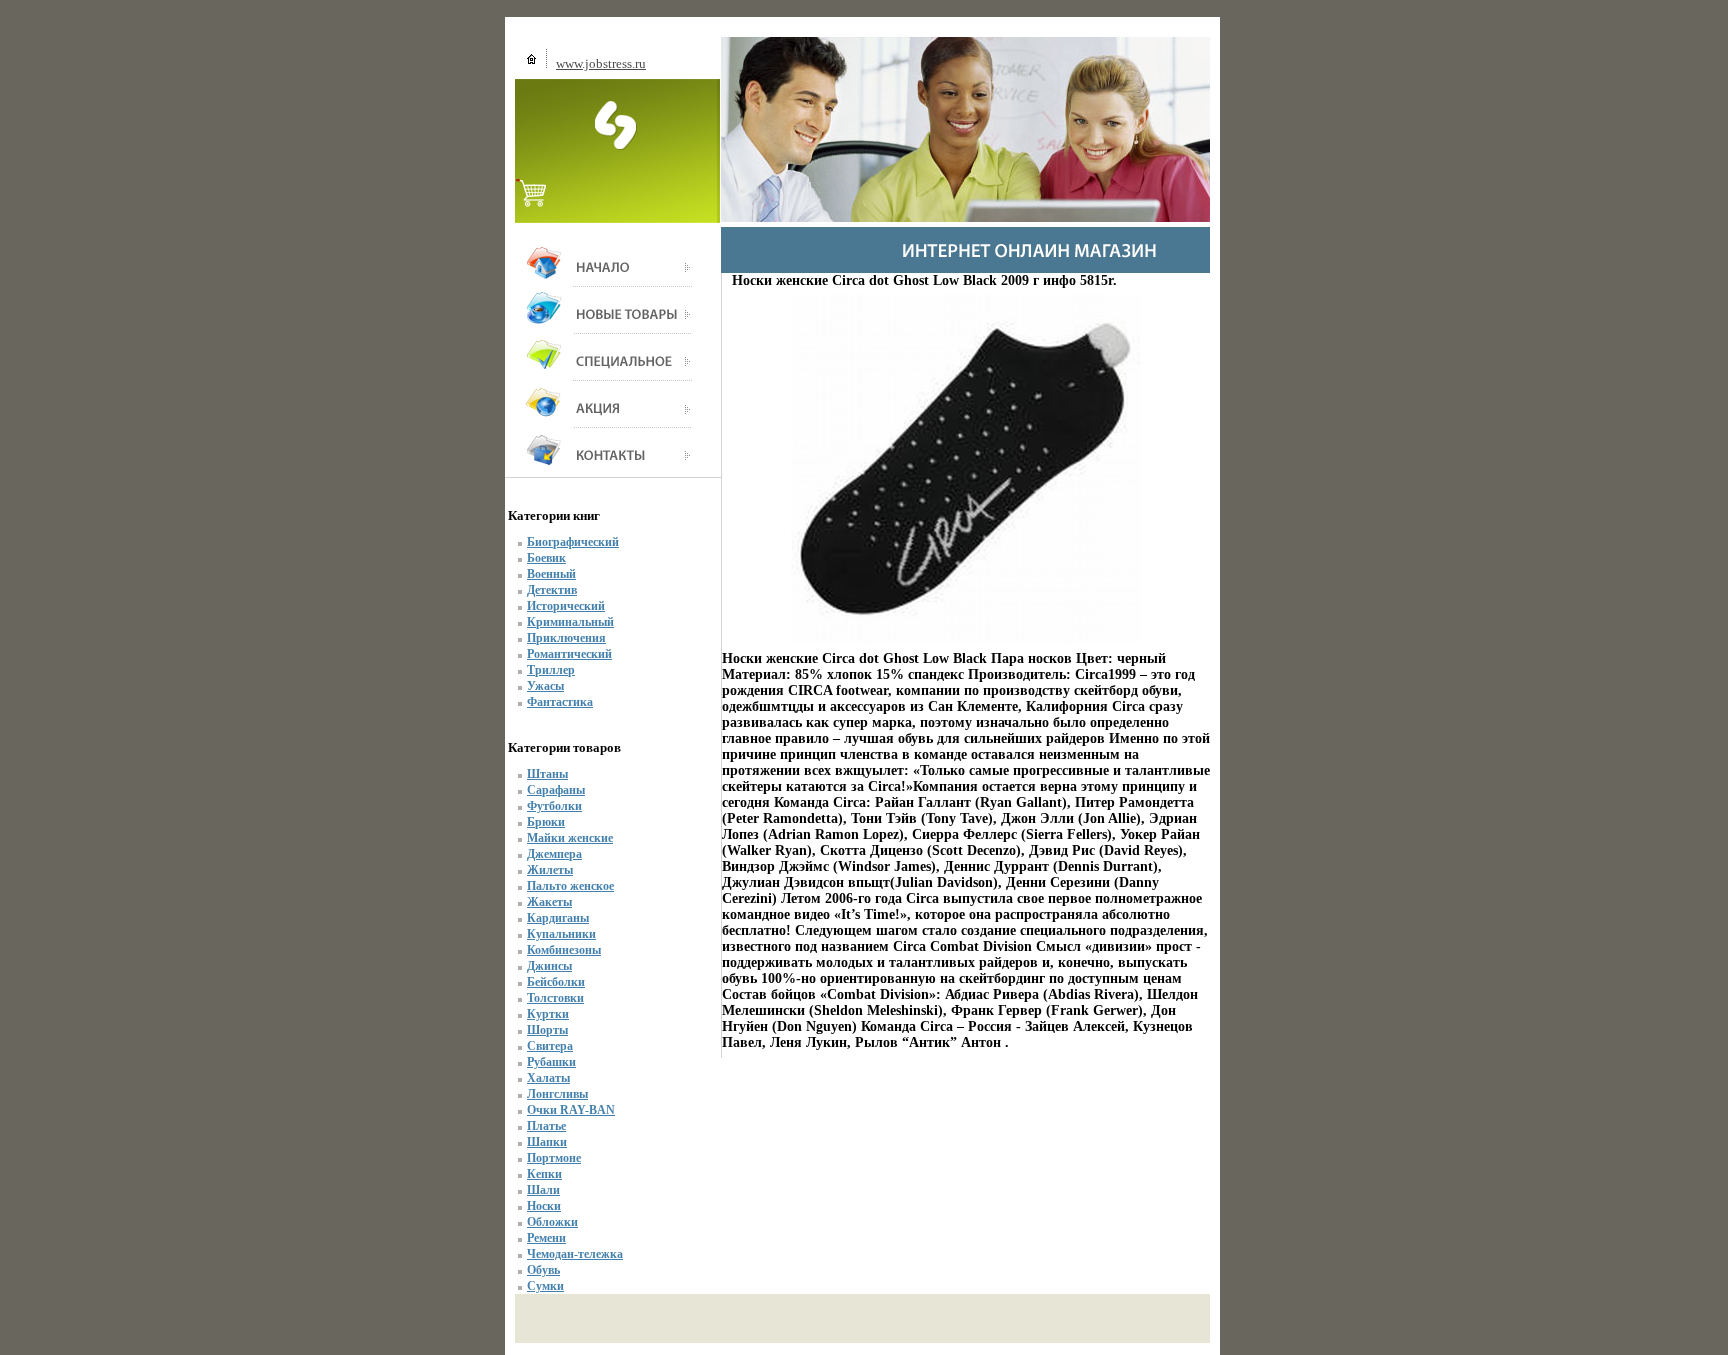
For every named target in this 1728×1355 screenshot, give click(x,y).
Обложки (552, 1222)
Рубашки (551, 1062)
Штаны (547, 774)
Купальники (561, 934)
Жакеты (549, 902)
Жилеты (550, 870)
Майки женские (570, 838)
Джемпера (554, 854)
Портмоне (554, 1158)
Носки (544, 1206)
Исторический (566, 606)
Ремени (546, 1238)
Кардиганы (558, 918)
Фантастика (560, 702)
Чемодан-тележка (575, 1254)
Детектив (552, 590)
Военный (551, 574)
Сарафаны (556, 790)
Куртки (548, 1014)
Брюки (546, 822)
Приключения (566, 638)
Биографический (573, 542)
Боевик (546, 558)
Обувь (543, 1270)
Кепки (544, 1174)
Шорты (547, 1030)
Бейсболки (556, 982)
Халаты (548, 1078)
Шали (543, 1190)
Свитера (550, 1046)
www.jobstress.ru (601, 63)
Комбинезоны (564, 950)
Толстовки (555, 998)
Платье (546, 1126)
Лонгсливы (557, 1094)
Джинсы (549, 966)
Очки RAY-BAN (571, 1110)
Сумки (545, 1286)
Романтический (569, 654)
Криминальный (570, 622)
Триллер (551, 670)
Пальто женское (570, 886)
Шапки (547, 1142)
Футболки (554, 806)
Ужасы (545, 686)
